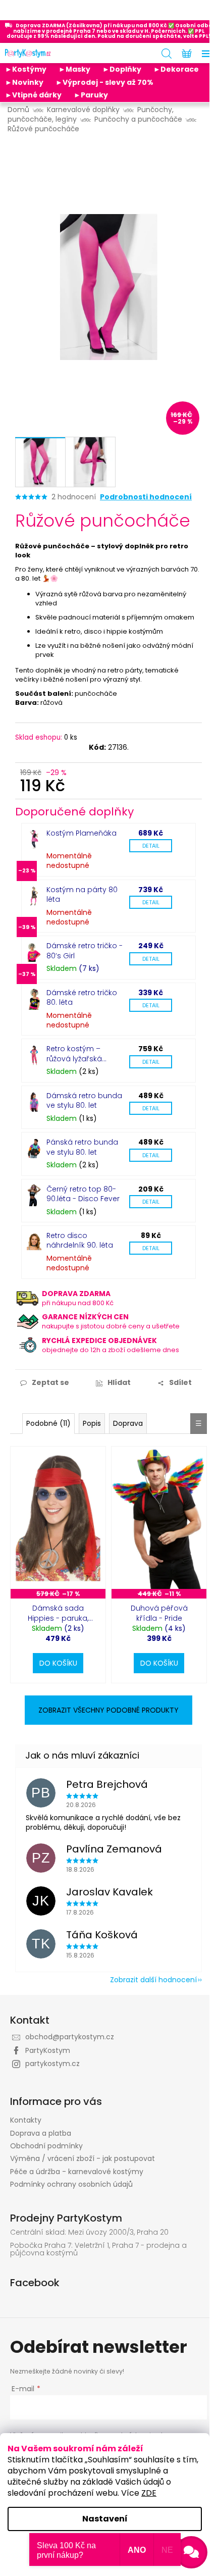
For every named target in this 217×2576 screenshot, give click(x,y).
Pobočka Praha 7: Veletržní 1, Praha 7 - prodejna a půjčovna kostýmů (98, 2250)
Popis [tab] (92, 1423)
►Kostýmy (26, 69)
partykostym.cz (52, 2064)
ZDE (149, 2493)
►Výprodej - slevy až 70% (104, 82)
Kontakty (26, 2120)
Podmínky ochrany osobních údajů (71, 2184)
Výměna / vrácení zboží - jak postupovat (83, 2158)
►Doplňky (122, 69)
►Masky (74, 69)
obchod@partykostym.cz (70, 2037)
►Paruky (91, 95)
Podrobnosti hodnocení (146, 497)
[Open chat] (191, 2552)
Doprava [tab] (128, 1423)
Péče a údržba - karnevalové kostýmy (77, 2172)
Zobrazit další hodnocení (153, 1980)
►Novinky (24, 82)
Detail (151, 846)
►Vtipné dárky (33, 95)
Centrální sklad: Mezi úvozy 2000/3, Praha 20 (89, 2232)
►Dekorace (176, 69)
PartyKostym (48, 2050)
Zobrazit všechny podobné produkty (108, 1710)
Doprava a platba (41, 2133)
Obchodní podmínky (46, 2146)
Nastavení (105, 2519)
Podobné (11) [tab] (48, 1423)
